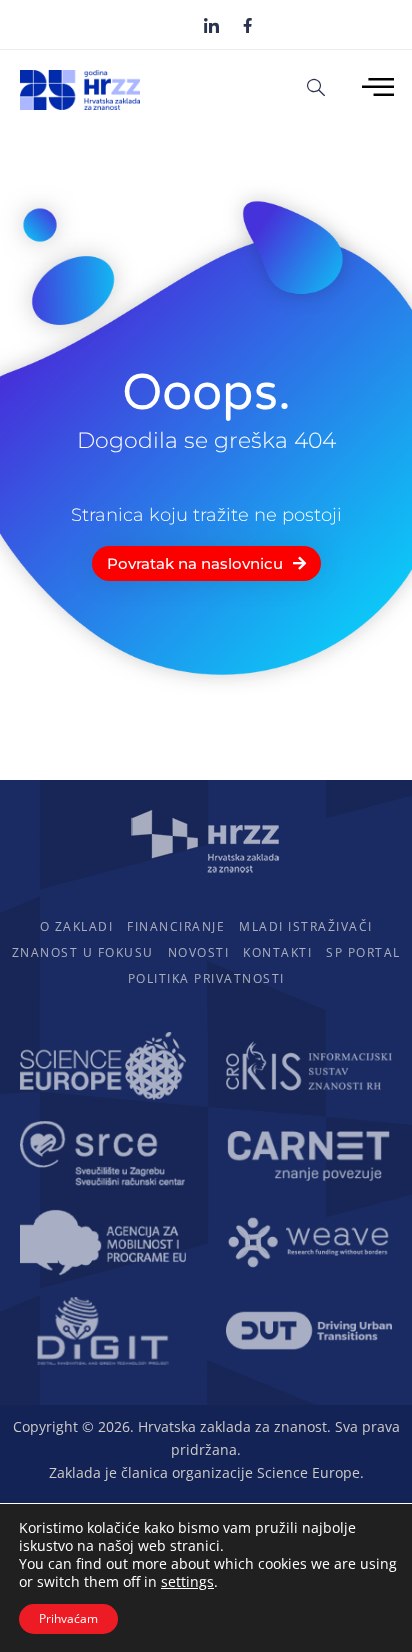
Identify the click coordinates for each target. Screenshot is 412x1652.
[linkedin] (211, 25)
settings (187, 1582)
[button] (316, 86)
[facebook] (247, 24)
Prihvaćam (68, 1618)
